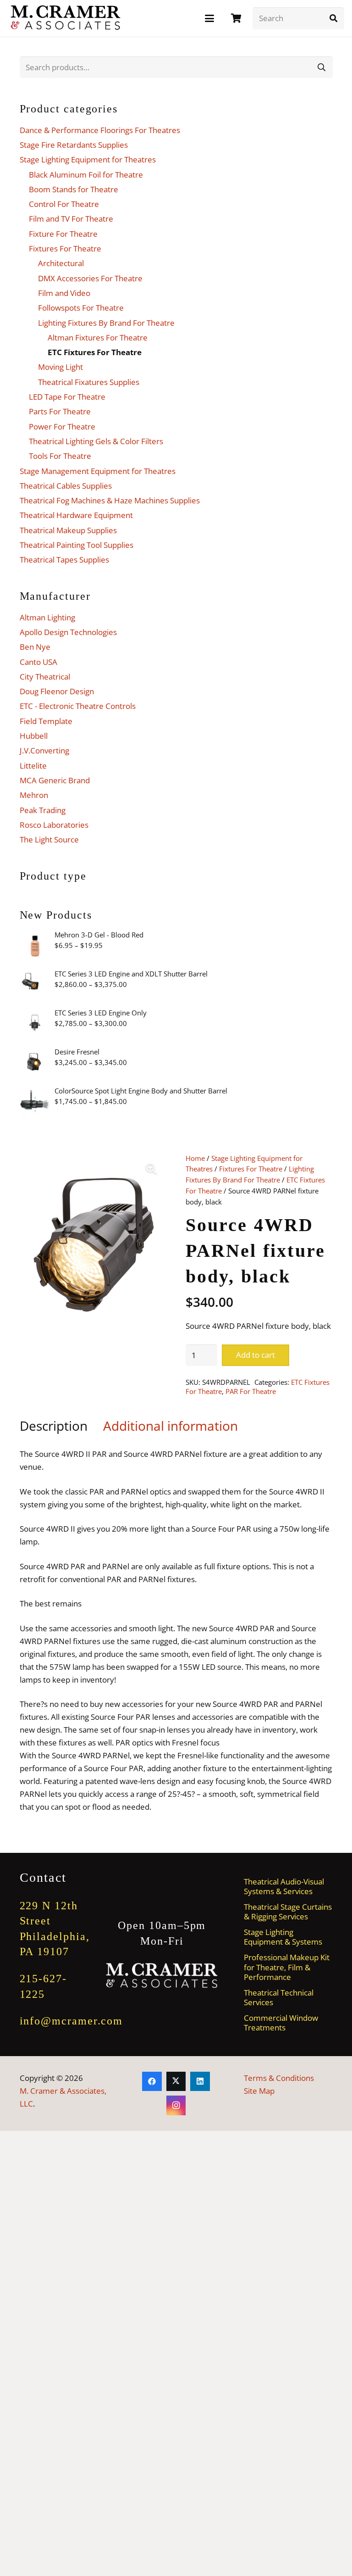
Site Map (259, 2091)
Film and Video (64, 293)
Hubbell (34, 736)
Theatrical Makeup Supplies (68, 530)
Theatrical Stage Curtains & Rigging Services (288, 1912)
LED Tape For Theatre (67, 397)
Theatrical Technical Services (279, 1997)
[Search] (333, 18)
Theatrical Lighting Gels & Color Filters (96, 441)
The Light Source (49, 839)
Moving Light (60, 367)
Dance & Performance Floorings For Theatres (100, 130)
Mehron (34, 795)
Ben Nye (35, 647)
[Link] (236, 18)
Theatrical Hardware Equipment (76, 515)
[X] (176, 2082)
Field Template (46, 721)
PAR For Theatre (251, 1391)
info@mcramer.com (71, 2021)
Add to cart (256, 1355)
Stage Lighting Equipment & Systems (283, 1937)
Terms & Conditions (279, 2078)
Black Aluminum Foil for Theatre (86, 175)
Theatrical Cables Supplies (66, 486)
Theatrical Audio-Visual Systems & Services (284, 1886)
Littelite (33, 766)
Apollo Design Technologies (68, 632)
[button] (209, 18)
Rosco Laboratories (54, 825)
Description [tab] (54, 1426)
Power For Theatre (62, 427)
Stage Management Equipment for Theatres (98, 471)
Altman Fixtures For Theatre (98, 337)
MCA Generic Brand (55, 780)
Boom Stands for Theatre (74, 189)
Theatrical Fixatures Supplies (89, 382)
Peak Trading (43, 810)
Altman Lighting (47, 617)
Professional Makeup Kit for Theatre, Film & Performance (287, 1967)
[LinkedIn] (200, 2082)
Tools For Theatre (60, 456)
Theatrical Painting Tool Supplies (77, 545)
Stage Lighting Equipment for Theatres (88, 159)
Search (322, 67)
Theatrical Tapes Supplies (64, 560)
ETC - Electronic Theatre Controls (78, 706)
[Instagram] (176, 2105)
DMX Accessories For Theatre (90, 278)
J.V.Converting (44, 750)
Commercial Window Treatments (281, 2023)
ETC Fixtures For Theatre (95, 352)
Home (195, 1158)
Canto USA (38, 662)
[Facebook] (152, 2082)
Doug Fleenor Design (57, 691)
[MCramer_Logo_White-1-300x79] (162, 1976)
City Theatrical (45, 677)
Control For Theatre (64, 204)
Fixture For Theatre (63, 234)
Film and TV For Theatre (71, 219)
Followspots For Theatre (81, 308)
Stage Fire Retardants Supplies (74, 145)
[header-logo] (66, 18)
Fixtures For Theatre (251, 1169)
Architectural (61, 263)
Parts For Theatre (60, 411)
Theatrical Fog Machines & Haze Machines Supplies (110, 500)
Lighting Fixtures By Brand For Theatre (106, 323)
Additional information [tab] (170, 1426)
